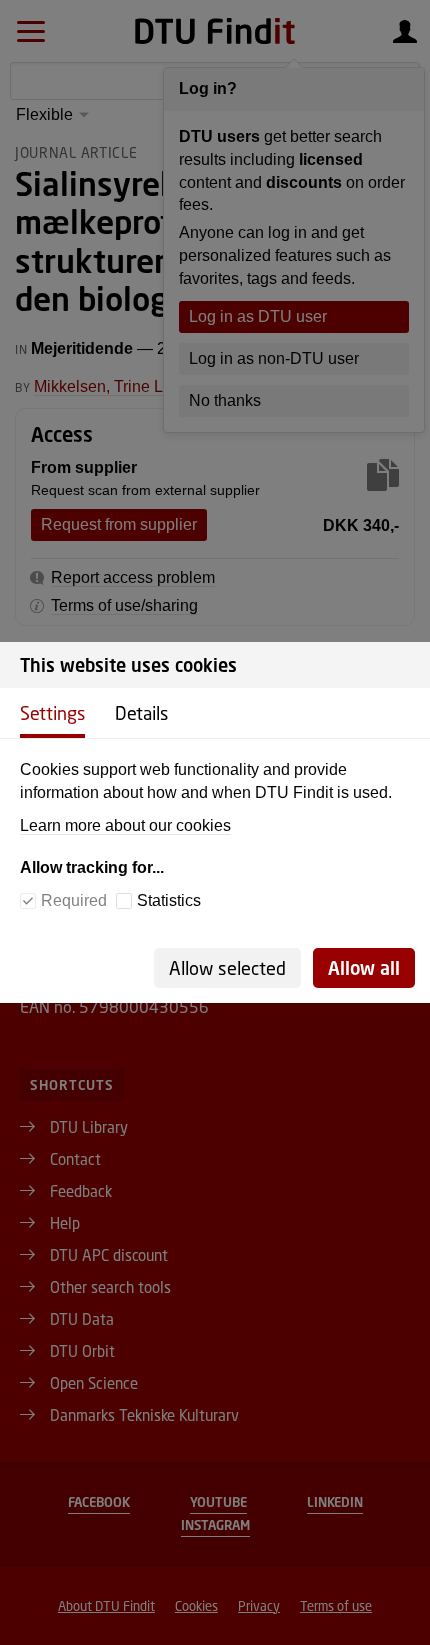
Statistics (169, 900)
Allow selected (227, 968)
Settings (52, 713)
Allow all (364, 968)
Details (141, 713)
